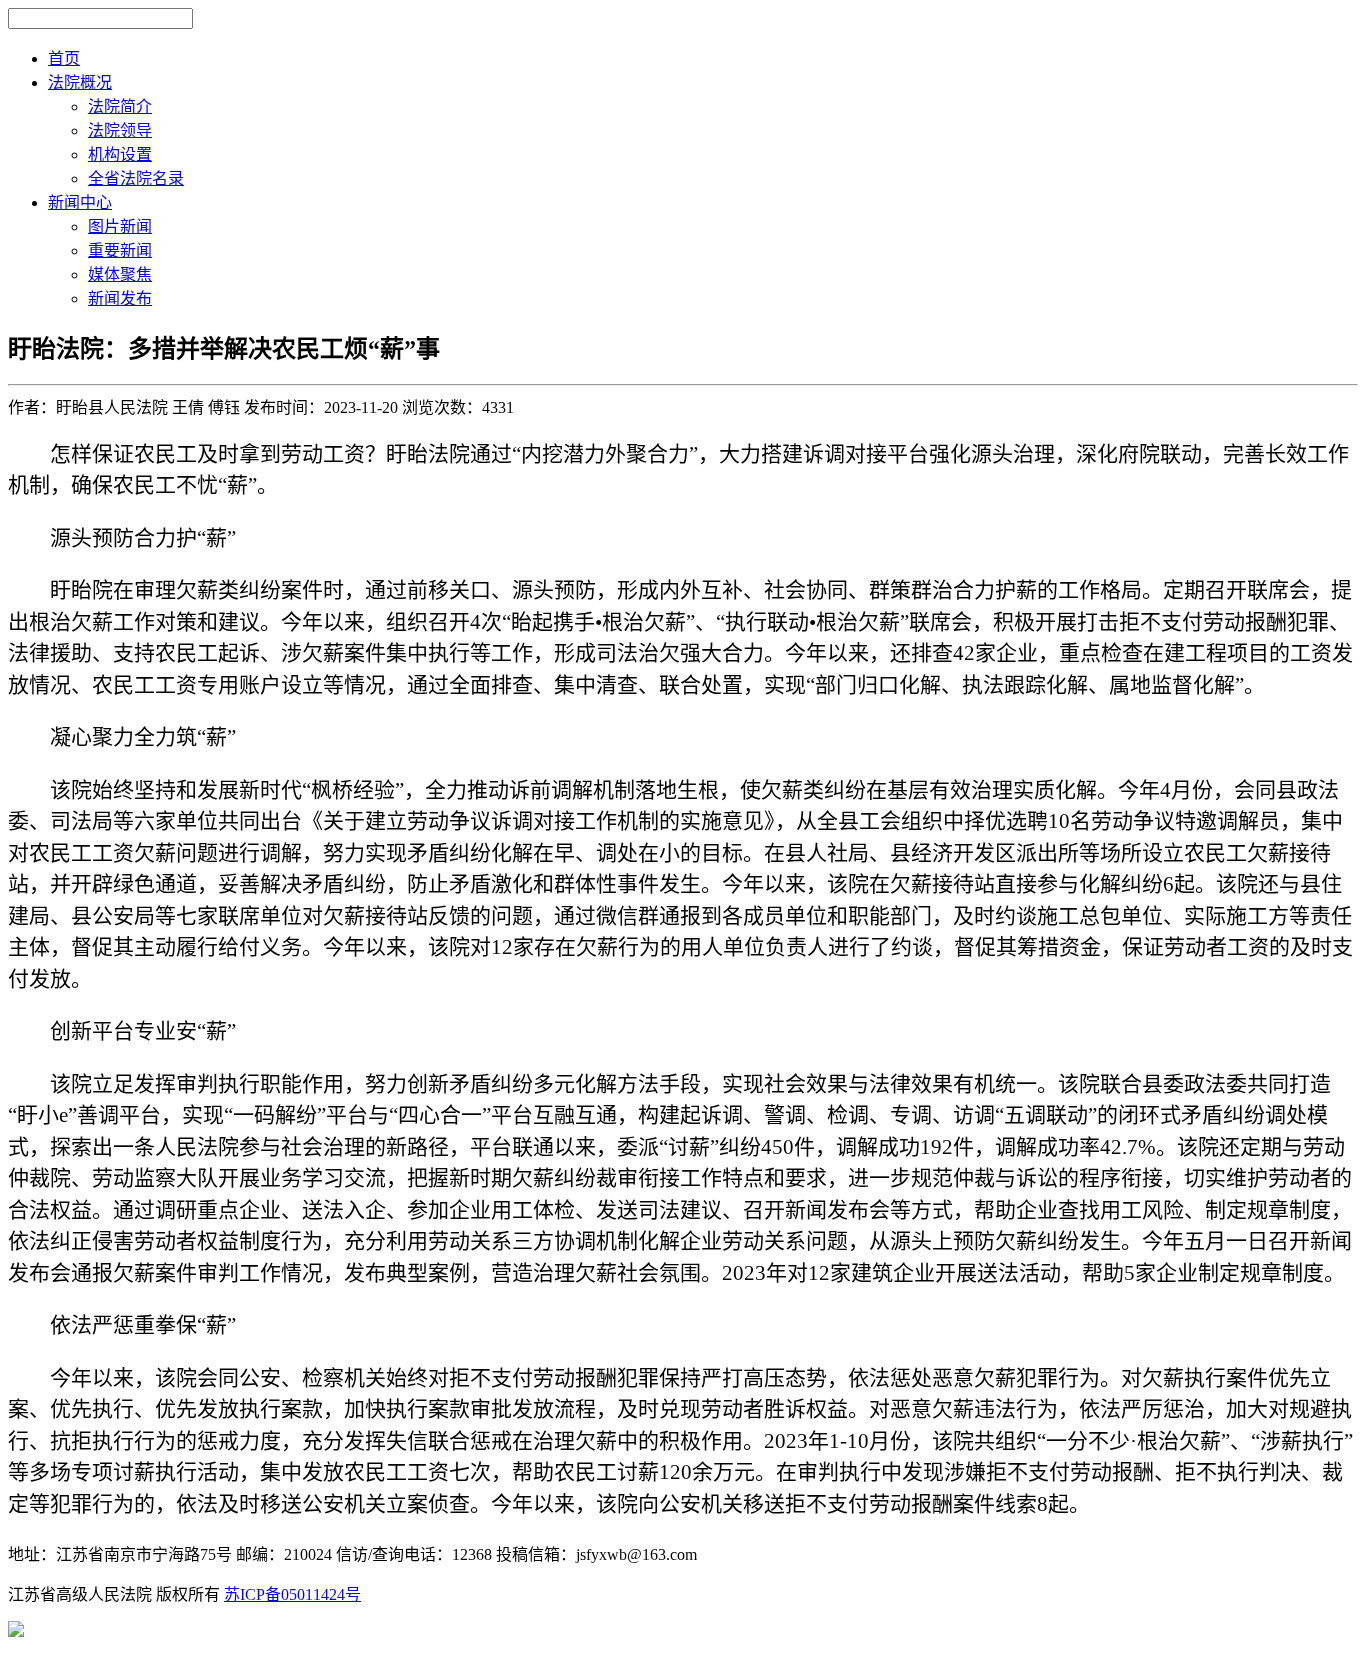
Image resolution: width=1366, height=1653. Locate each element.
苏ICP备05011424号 (292, 1594)
